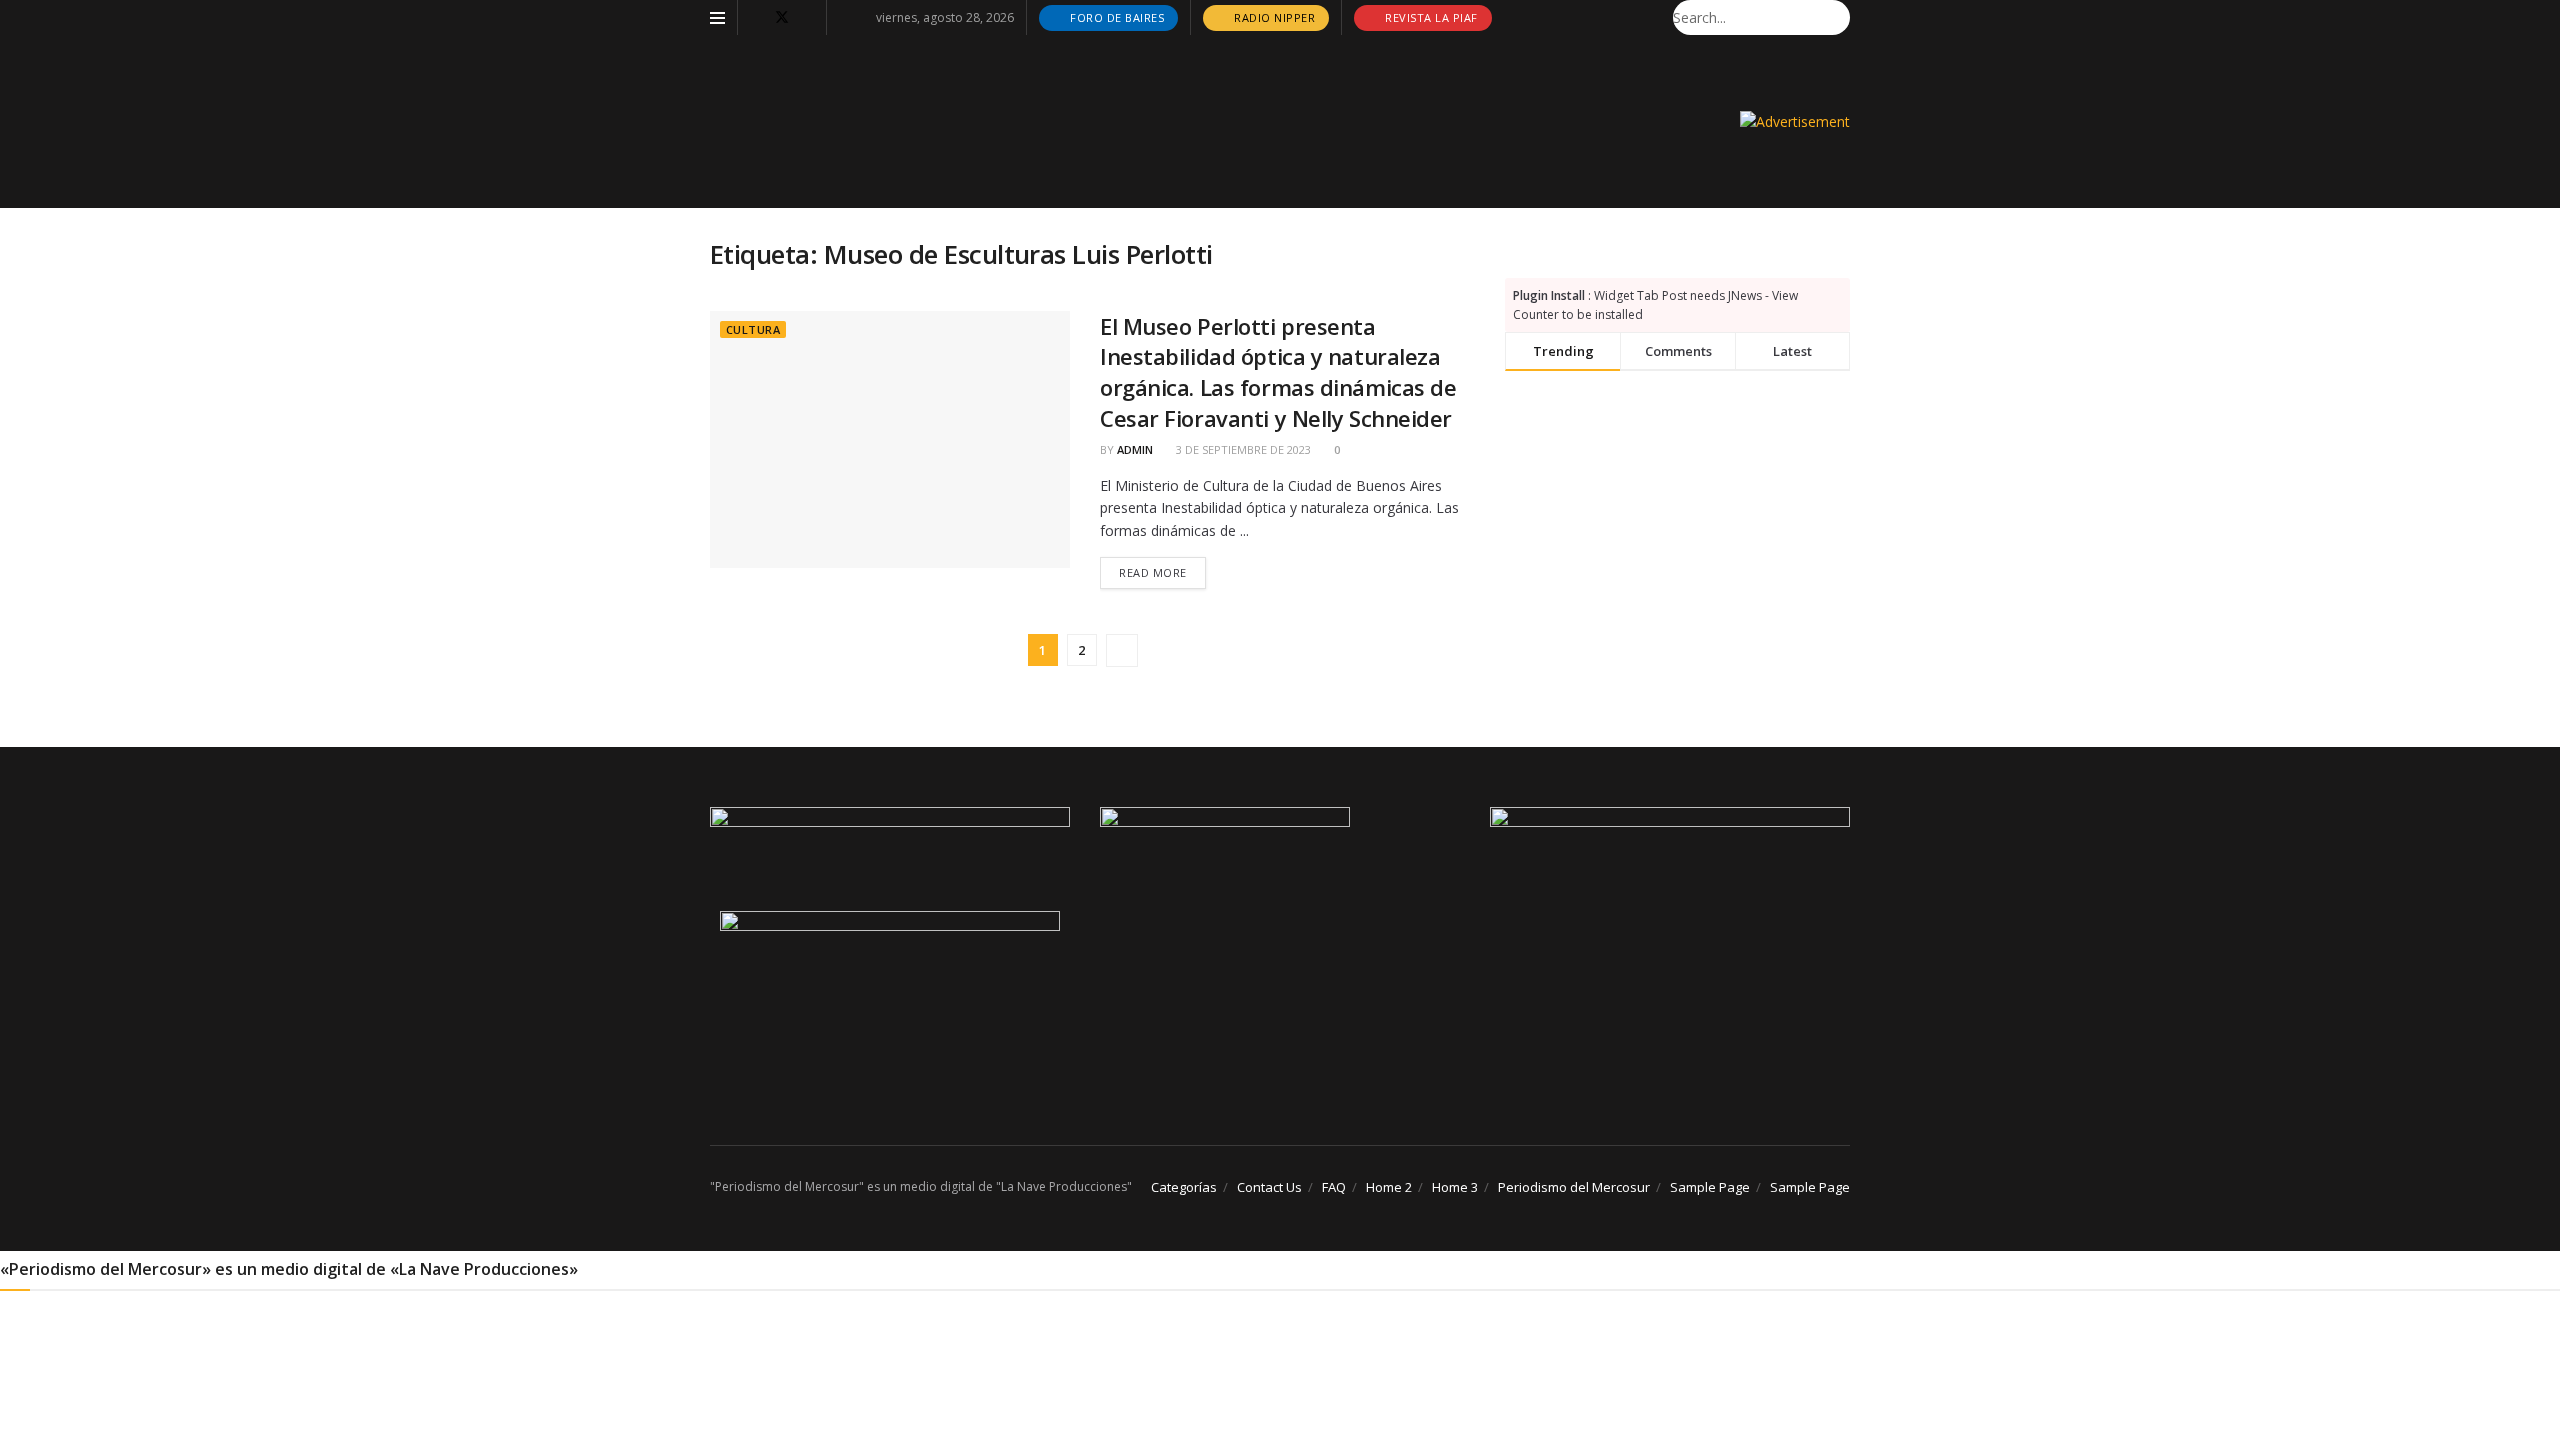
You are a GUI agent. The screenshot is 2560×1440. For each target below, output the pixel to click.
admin (1135, 449)
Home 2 (1389, 1187)
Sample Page (1710, 1187)
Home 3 (1455, 1187)
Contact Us (1269, 1187)
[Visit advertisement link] (1795, 121)
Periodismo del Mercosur (1574, 1187)
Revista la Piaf (1430, 17)
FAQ (1334, 1187)
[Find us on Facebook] (755, 17)
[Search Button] (1839, 17)
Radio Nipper (1273, 17)
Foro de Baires (1116, 17)
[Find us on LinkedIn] (808, 17)
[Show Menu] (717, 18)
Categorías (1184, 1187)
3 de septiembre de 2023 (1242, 449)
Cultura (753, 329)
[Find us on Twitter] (782, 17)
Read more (1162, 572)
